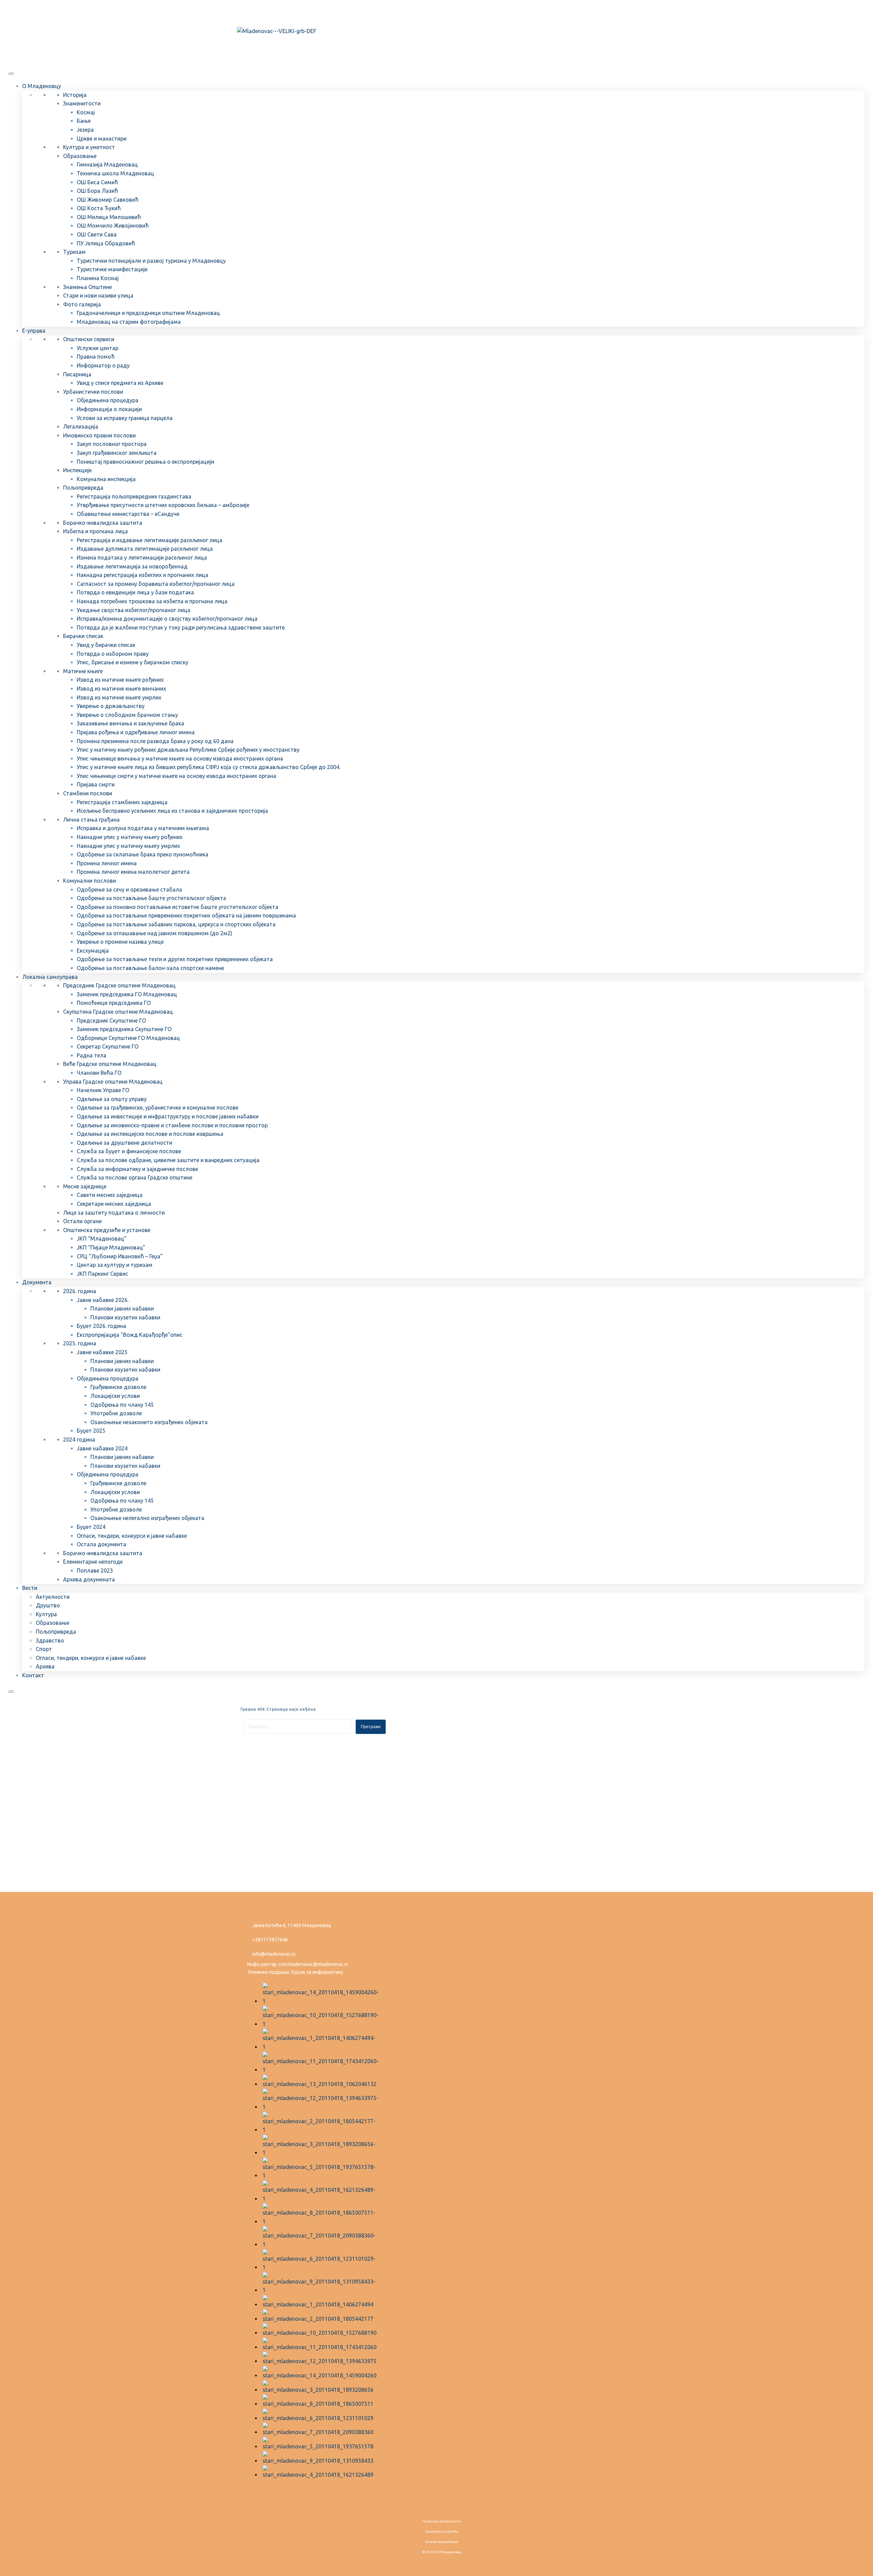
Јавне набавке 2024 (102, 1448)
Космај (86, 112)
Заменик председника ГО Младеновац (127, 994)
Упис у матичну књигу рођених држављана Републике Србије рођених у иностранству (188, 750)
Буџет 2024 (91, 1527)
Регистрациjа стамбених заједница (122, 802)
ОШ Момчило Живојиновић (113, 226)
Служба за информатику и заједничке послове (137, 1169)
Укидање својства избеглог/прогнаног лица (134, 610)
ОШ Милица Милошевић (109, 217)
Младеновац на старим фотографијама (129, 322)
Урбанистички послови (93, 392)
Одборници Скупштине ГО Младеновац (128, 1038)
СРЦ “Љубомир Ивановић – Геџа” (120, 1256)
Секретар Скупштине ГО (108, 1046)
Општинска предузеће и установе (107, 1230)
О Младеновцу (42, 86)
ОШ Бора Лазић (97, 191)
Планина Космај (98, 278)
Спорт (44, 1649)
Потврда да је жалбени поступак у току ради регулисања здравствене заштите (181, 627)
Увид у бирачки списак (106, 645)
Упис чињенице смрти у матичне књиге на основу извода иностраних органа (176, 776)
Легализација (81, 426)
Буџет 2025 (91, 1431)
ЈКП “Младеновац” (102, 1239)
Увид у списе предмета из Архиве (120, 383)
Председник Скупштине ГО (111, 1021)
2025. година (80, 1343)
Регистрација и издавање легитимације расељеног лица (150, 540)
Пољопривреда (83, 488)
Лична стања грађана (91, 820)
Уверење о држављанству (111, 706)
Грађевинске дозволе (118, 1387)
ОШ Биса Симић (97, 182)
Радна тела (92, 1055)
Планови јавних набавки (122, 1308)
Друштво (48, 1605)
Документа (37, 1282)
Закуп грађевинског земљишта (117, 453)
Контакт (33, 1675)
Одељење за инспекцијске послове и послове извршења (150, 1134)
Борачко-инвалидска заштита (103, 523)
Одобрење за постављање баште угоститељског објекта (151, 898)
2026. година (80, 1291)
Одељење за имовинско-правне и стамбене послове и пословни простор (172, 1125)
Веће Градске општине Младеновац (110, 1064)
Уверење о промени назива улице (120, 942)
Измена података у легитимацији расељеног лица (142, 558)
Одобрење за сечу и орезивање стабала (129, 889)
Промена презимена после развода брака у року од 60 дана (155, 741)
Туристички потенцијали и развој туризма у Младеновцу (151, 261)
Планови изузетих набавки (125, 1317)
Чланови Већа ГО (99, 1073)
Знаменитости (82, 103)
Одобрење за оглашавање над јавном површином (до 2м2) (154, 933)
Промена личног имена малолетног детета (133, 872)
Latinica (261, 11)
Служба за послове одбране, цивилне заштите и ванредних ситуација (168, 1160)
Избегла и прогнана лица (95, 531)
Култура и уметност (89, 147)
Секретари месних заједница (114, 1204)
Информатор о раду (103, 365)
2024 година (79, 1439)
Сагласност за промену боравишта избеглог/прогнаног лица (156, 584)
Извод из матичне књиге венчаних (121, 689)
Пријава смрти (96, 784)
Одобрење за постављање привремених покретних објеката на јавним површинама (186, 915)
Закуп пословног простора (112, 444)
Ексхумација (93, 951)
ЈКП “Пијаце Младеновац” (111, 1247)
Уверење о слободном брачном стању (127, 715)
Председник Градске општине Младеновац (119, 985)
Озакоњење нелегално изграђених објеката (147, 1518)
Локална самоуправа (50, 977)
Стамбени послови (88, 793)
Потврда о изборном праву (113, 654)
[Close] (11, 1692)
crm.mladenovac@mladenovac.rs (313, 1964)
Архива (45, 1666)
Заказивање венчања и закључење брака (130, 723)
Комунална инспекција (106, 479)
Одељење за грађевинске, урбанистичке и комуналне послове (158, 1108)
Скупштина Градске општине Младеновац (118, 1012)
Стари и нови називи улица (98, 295)
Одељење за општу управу (112, 1099)
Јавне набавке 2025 (102, 1352)
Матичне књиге (83, 671)
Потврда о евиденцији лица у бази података (135, 592)
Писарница (77, 374)
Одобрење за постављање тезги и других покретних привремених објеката (175, 959)
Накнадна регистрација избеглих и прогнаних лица (143, 575)
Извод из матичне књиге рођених (120, 680)
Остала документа (101, 1544)
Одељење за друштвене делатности (124, 1143)
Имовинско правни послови (99, 435)
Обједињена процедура (108, 400)
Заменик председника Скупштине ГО (124, 1029)
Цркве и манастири (102, 139)
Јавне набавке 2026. (103, 1300)
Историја (75, 95)
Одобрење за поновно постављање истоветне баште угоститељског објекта (177, 907)
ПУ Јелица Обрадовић (106, 243)
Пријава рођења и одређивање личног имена (136, 732)
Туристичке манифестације (112, 269)
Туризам (74, 252)
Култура (46, 1614)
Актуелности (53, 1597)
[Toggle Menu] (11, 74)
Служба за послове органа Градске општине (135, 1177)
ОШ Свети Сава (97, 234)
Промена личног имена (107, 863)
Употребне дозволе (116, 1413)
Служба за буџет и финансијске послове (129, 1151)
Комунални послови (90, 881)
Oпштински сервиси (89, 339)
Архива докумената (89, 1579)
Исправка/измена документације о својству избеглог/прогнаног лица (167, 619)
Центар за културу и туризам (115, 1265)
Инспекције (77, 470)
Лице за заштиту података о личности (114, 1213)
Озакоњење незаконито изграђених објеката (149, 1422)
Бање (84, 121)
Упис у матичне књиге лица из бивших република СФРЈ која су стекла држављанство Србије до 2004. (209, 767)
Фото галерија (82, 304)
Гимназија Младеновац (107, 164)
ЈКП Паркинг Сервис (102, 1274)
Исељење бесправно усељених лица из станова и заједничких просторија (172, 811)
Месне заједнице (85, 1186)
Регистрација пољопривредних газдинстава (134, 496)
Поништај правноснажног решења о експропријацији (145, 462)
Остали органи (82, 1221)
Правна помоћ (96, 357)
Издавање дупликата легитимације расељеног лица (145, 549)
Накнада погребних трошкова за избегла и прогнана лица (152, 601)
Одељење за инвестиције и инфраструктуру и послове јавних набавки (168, 1116)
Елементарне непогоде (93, 1562)
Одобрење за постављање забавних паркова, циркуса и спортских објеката (176, 924)
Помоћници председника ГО (114, 1003)
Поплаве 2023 (95, 1571)
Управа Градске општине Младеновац (113, 1082)
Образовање (80, 156)
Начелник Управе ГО (103, 1090)
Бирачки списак (83, 636)
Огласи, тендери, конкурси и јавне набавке (132, 1536)
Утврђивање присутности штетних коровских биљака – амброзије (163, 505)
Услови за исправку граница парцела (125, 418)
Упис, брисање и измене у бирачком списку (132, 662)
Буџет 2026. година (101, 1326)
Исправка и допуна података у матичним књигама (143, 828)
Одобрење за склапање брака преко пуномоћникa (143, 854)
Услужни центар (98, 348)
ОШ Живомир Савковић (108, 200)
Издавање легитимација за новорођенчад (132, 566)
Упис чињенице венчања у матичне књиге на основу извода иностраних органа (180, 758)
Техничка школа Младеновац (115, 173)
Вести (30, 1588)
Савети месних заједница (110, 1195)
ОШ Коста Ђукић (99, 208)
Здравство (50, 1640)
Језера (85, 130)
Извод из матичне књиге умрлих (119, 697)
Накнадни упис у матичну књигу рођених (130, 837)
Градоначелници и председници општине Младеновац (148, 313)
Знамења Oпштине (87, 287)
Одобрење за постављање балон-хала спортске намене (150, 968)
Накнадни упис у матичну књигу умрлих (128, 846)
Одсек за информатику (317, 1972)
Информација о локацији (109, 409)
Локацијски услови (115, 1396)
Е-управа (34, 331)
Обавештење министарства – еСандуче (128, 514)
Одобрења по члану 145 (122, 1405)
